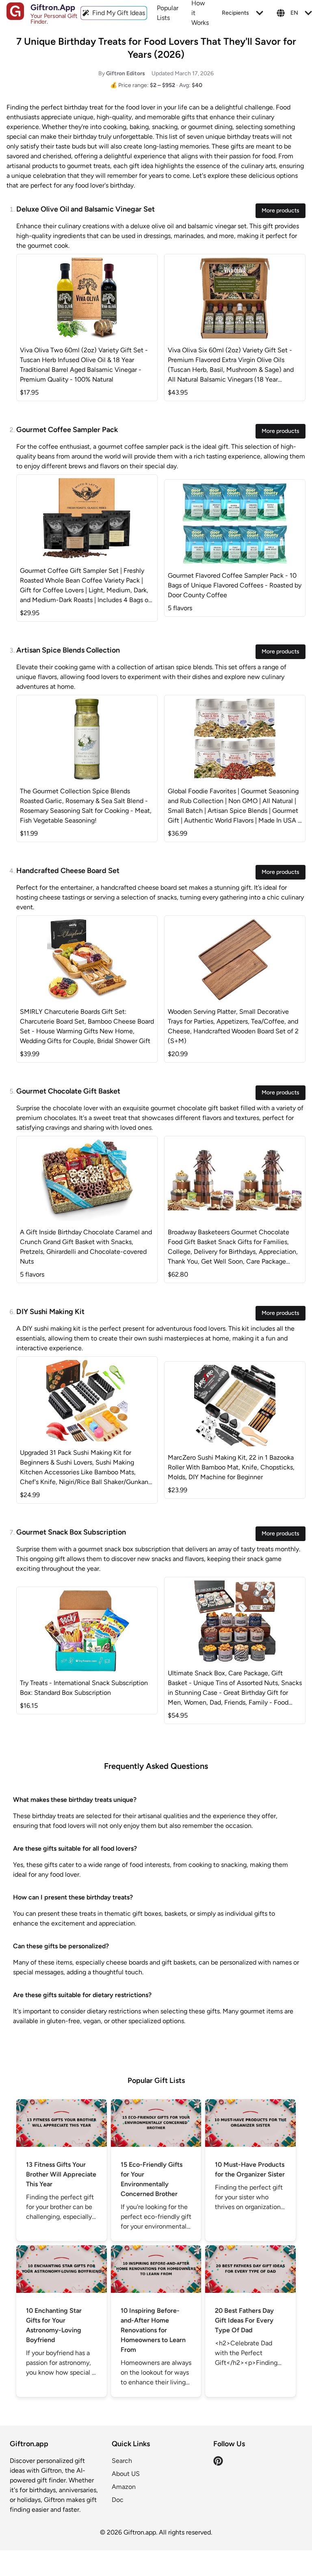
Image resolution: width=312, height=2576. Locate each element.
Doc (118, 2500)
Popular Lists (168, 13)
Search (122, 2461)
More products (281, 211)
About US (126, 2474)
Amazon (124, 2487)
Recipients (235, 13)
